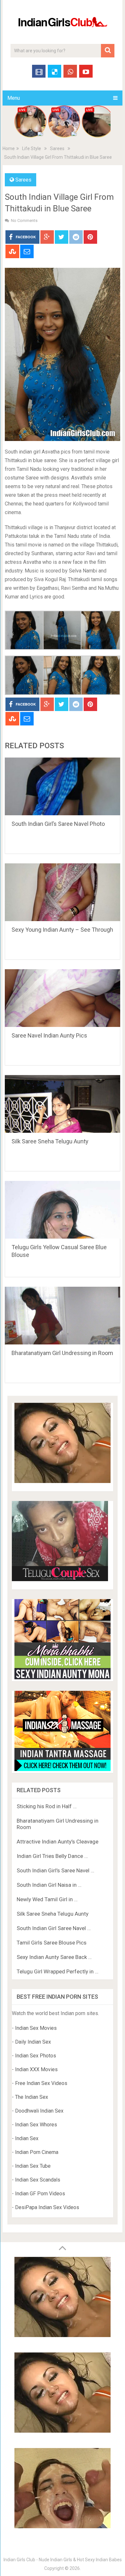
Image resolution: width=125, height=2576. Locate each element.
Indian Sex (27, 2138)
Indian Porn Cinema (37, 2152)
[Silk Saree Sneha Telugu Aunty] (62, 1104)
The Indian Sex (32, 2097)
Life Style (32, 148)
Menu (14, 98)
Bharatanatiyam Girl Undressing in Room (62, 1353)
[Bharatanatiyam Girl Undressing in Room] (62, 1316)
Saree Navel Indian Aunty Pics (49, 1035)
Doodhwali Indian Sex (39, 2111)
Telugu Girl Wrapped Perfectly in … (58, 1971)
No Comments (24, 220)
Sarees (57, 148)
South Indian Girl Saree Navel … (54, 1928)
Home (9, 148)
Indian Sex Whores (36, 2125)
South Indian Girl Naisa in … (49, 1885)
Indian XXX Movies (36, 2069)
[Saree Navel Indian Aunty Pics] (62, 998)
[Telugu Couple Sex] (60, 1579)
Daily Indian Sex (33, 2042)
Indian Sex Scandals (38, 2180)
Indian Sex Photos (36, 2056)
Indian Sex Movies (36, 2028)
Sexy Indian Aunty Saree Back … (54, 1957)
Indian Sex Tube (33, 2166)
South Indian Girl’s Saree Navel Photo (58, 824)
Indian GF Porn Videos (40, 2194)
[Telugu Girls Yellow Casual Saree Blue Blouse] (62, 1210)
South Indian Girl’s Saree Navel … (55, 1870)
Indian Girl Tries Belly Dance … (52, 1856)
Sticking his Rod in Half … (47, 1806)
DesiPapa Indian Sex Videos (47, 2207)
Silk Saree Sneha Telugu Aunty (50, 1141)
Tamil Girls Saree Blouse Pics (52, 1943)
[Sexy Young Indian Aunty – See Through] (62, 892)
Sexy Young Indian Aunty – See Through (62, 930)
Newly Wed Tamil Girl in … (47, 1899)
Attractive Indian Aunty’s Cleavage (58, 1842)
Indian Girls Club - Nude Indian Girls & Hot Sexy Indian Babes (63, 2560)
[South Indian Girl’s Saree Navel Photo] (62, 786)
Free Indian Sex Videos (41, 2083)
